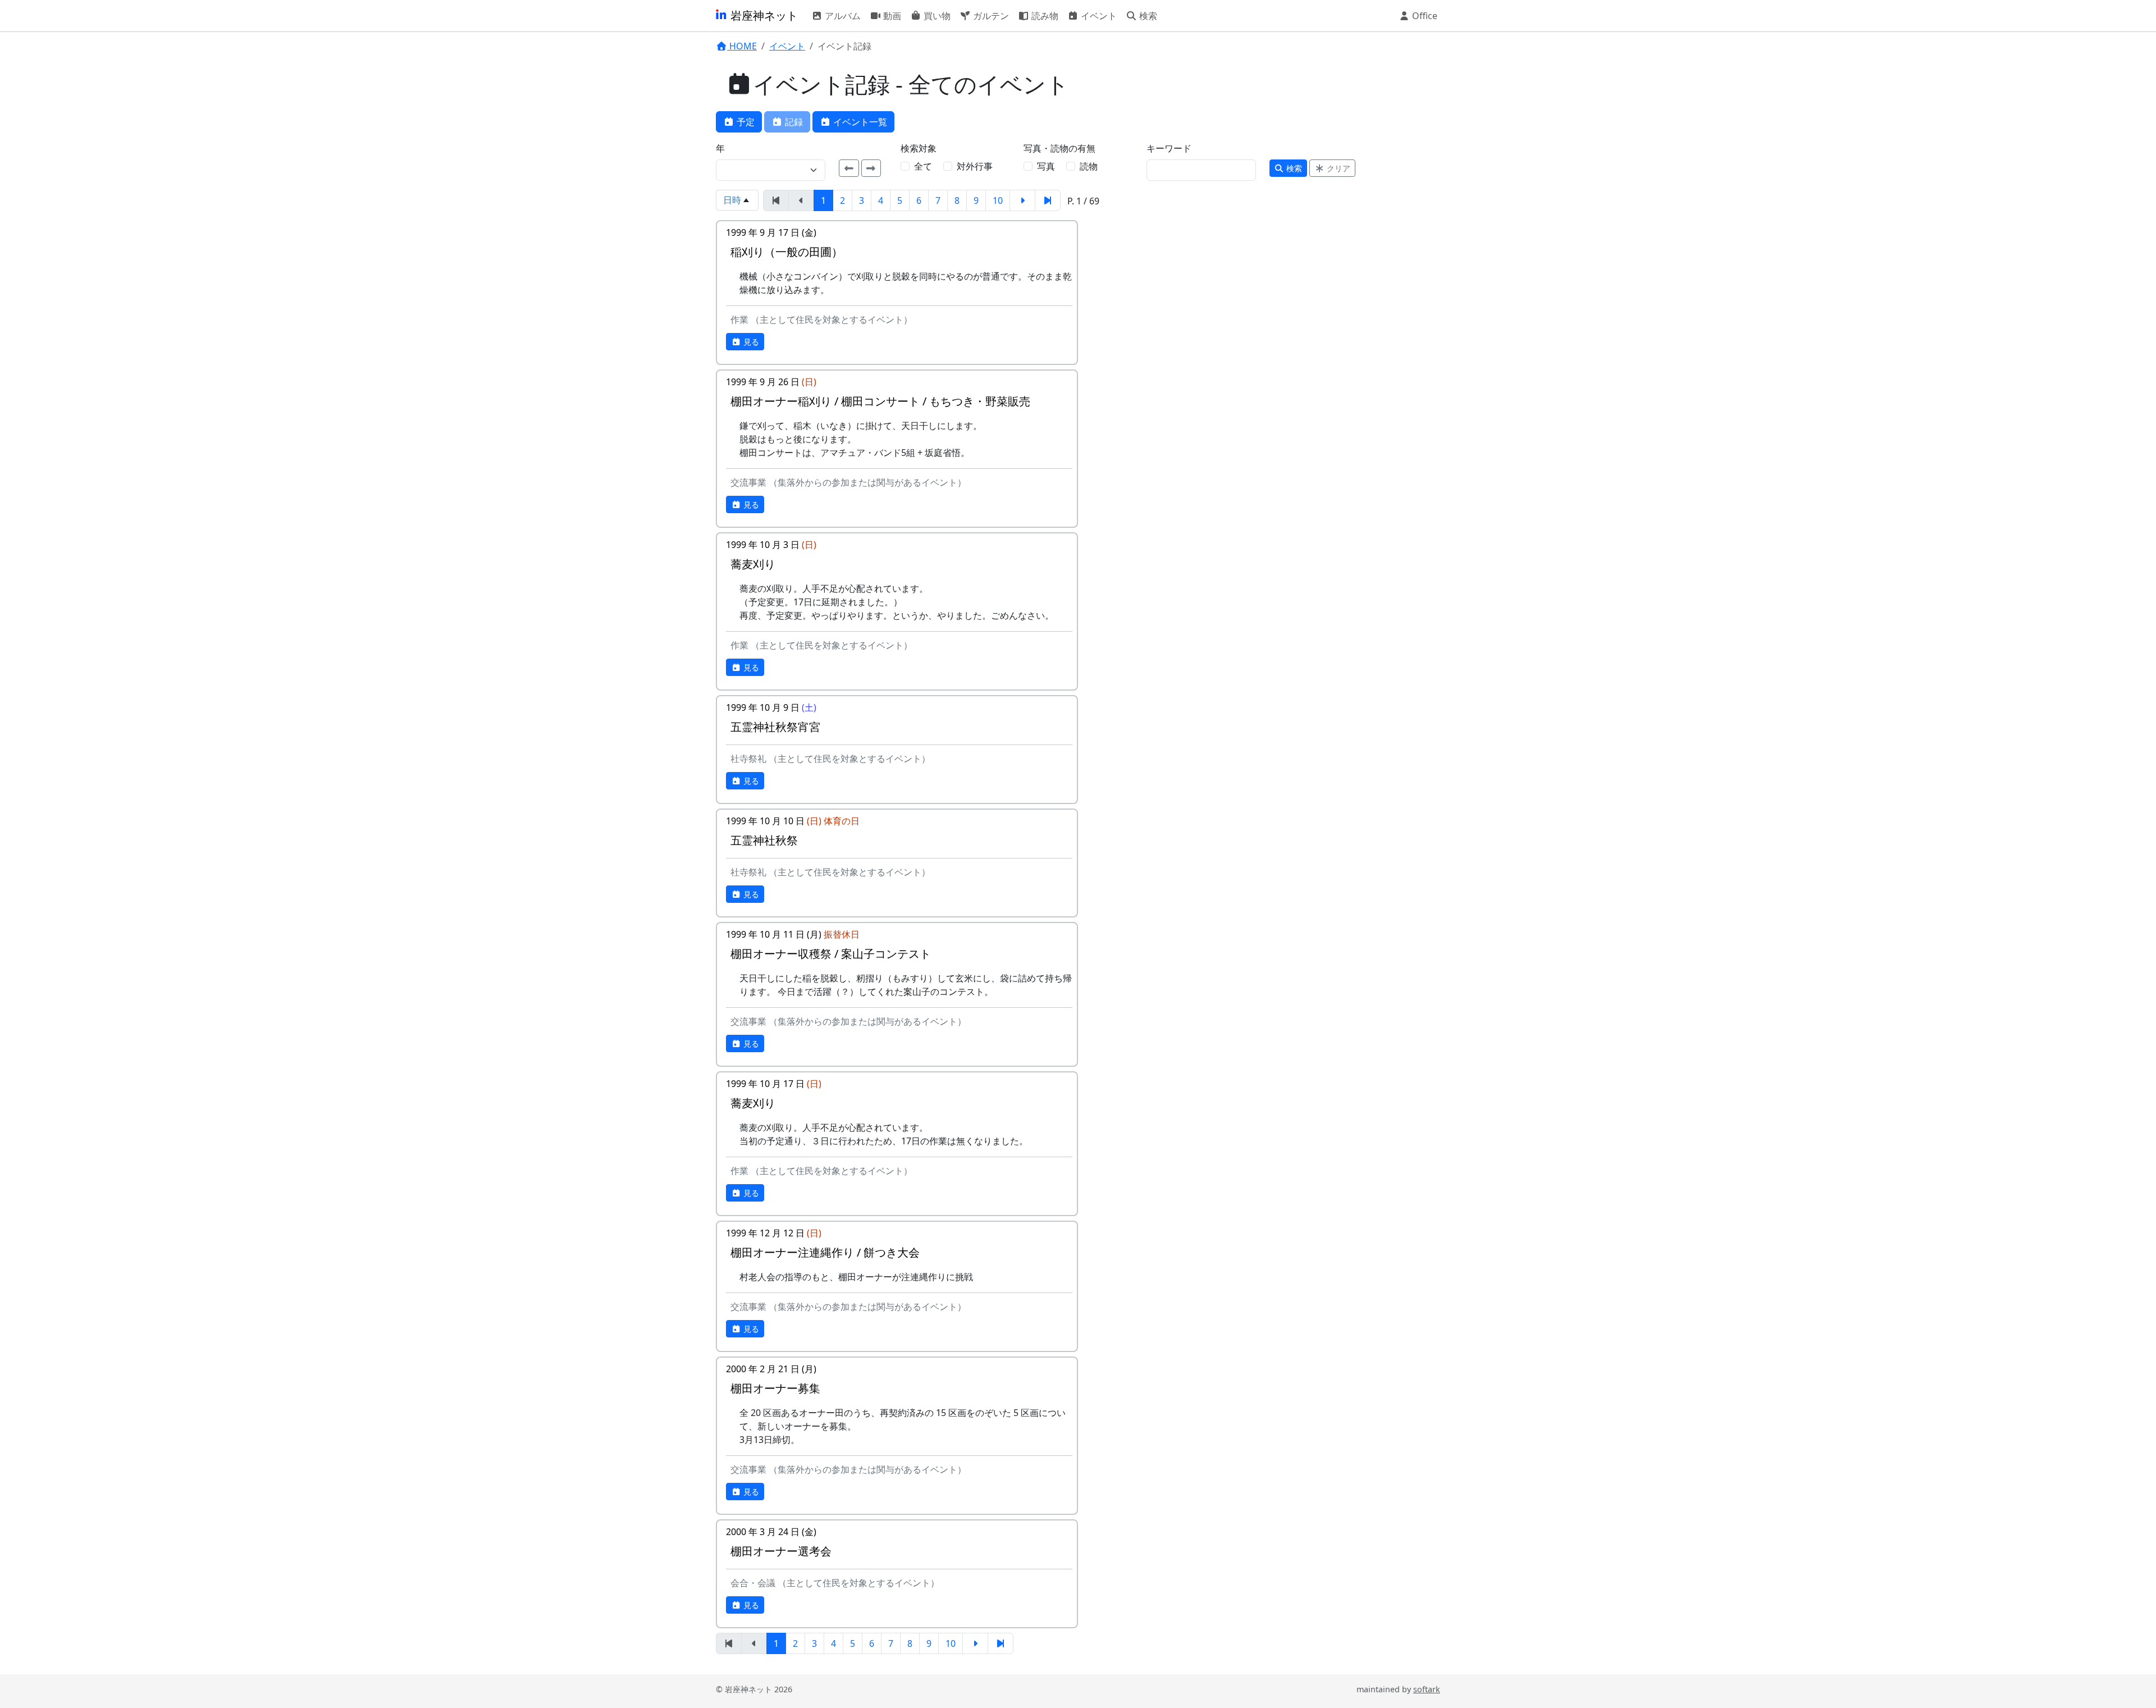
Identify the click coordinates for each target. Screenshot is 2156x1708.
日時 (732, 200)
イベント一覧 (859, 122)
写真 (1046, 166)
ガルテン (990, 16)
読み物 (1044, 16)
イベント (1098, 16)
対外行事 (975, 166)
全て (923, 166)
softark (1427, 1689)
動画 (891, 16)
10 (998, 200)
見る (750, 342)
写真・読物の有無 (1059, 148)
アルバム (842, 16)
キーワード (1169, 148)
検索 (1147, 16)
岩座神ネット (763, 15)
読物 (1089, 166)
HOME (742, 46)
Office (1424, 16)
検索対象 (919, 148)
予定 (744, 122)
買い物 (936, 16)
